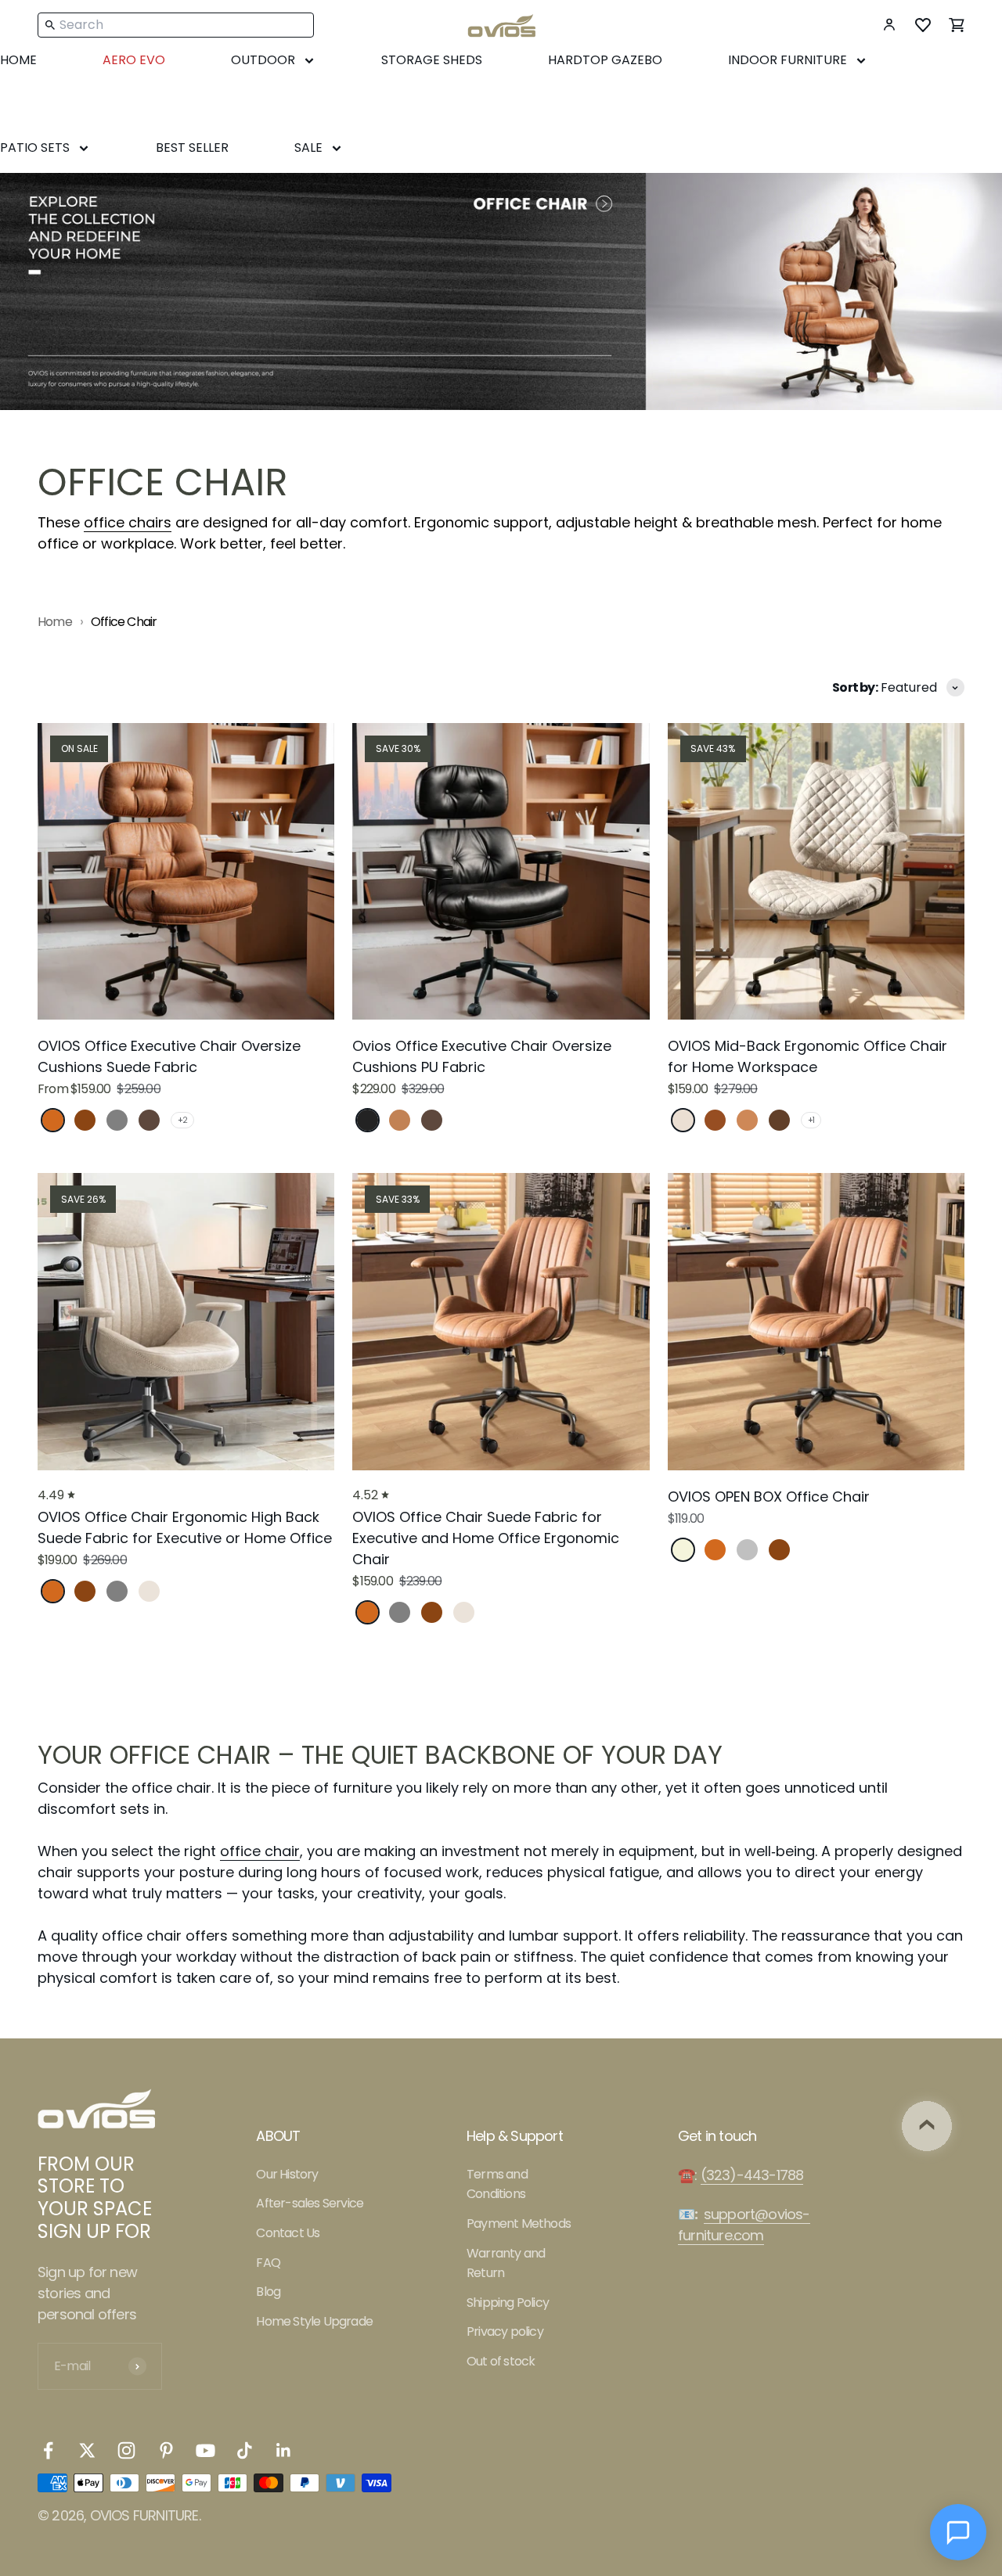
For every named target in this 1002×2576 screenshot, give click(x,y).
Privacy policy (505, 2331)
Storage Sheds (432, 60)
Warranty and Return (506, 2263)
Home (55, 622)
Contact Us (288, 2233)
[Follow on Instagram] (126, 2450)
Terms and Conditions (497, 2184)
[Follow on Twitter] (87, 2450)
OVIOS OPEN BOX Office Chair (769, 1497)
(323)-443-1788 (752, 2175)
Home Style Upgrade (314, 2321)
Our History (287, 2174)
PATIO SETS (35, 148)
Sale (308, 148)
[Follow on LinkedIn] (284, 2450)
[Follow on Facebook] (48, 2450)
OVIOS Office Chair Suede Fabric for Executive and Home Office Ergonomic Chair (486, 1538)
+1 (811, 1120)
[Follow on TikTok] (245, 2450)
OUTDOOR (263, 60)
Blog (268, 2292)
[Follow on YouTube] (205, 2450)
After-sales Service (310, 2203)
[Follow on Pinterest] (166, 2450)
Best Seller (192, 148)
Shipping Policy (508, 2303)
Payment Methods (519, 2223)
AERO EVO (134, 60)
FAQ (268, 2263)
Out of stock (501, 2361)
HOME (18, 60)
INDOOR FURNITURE (788, 60)
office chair (260, 1851)
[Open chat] (958, 2532)
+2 (182, 1120)
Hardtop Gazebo (605, 60)
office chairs (128, 522)
